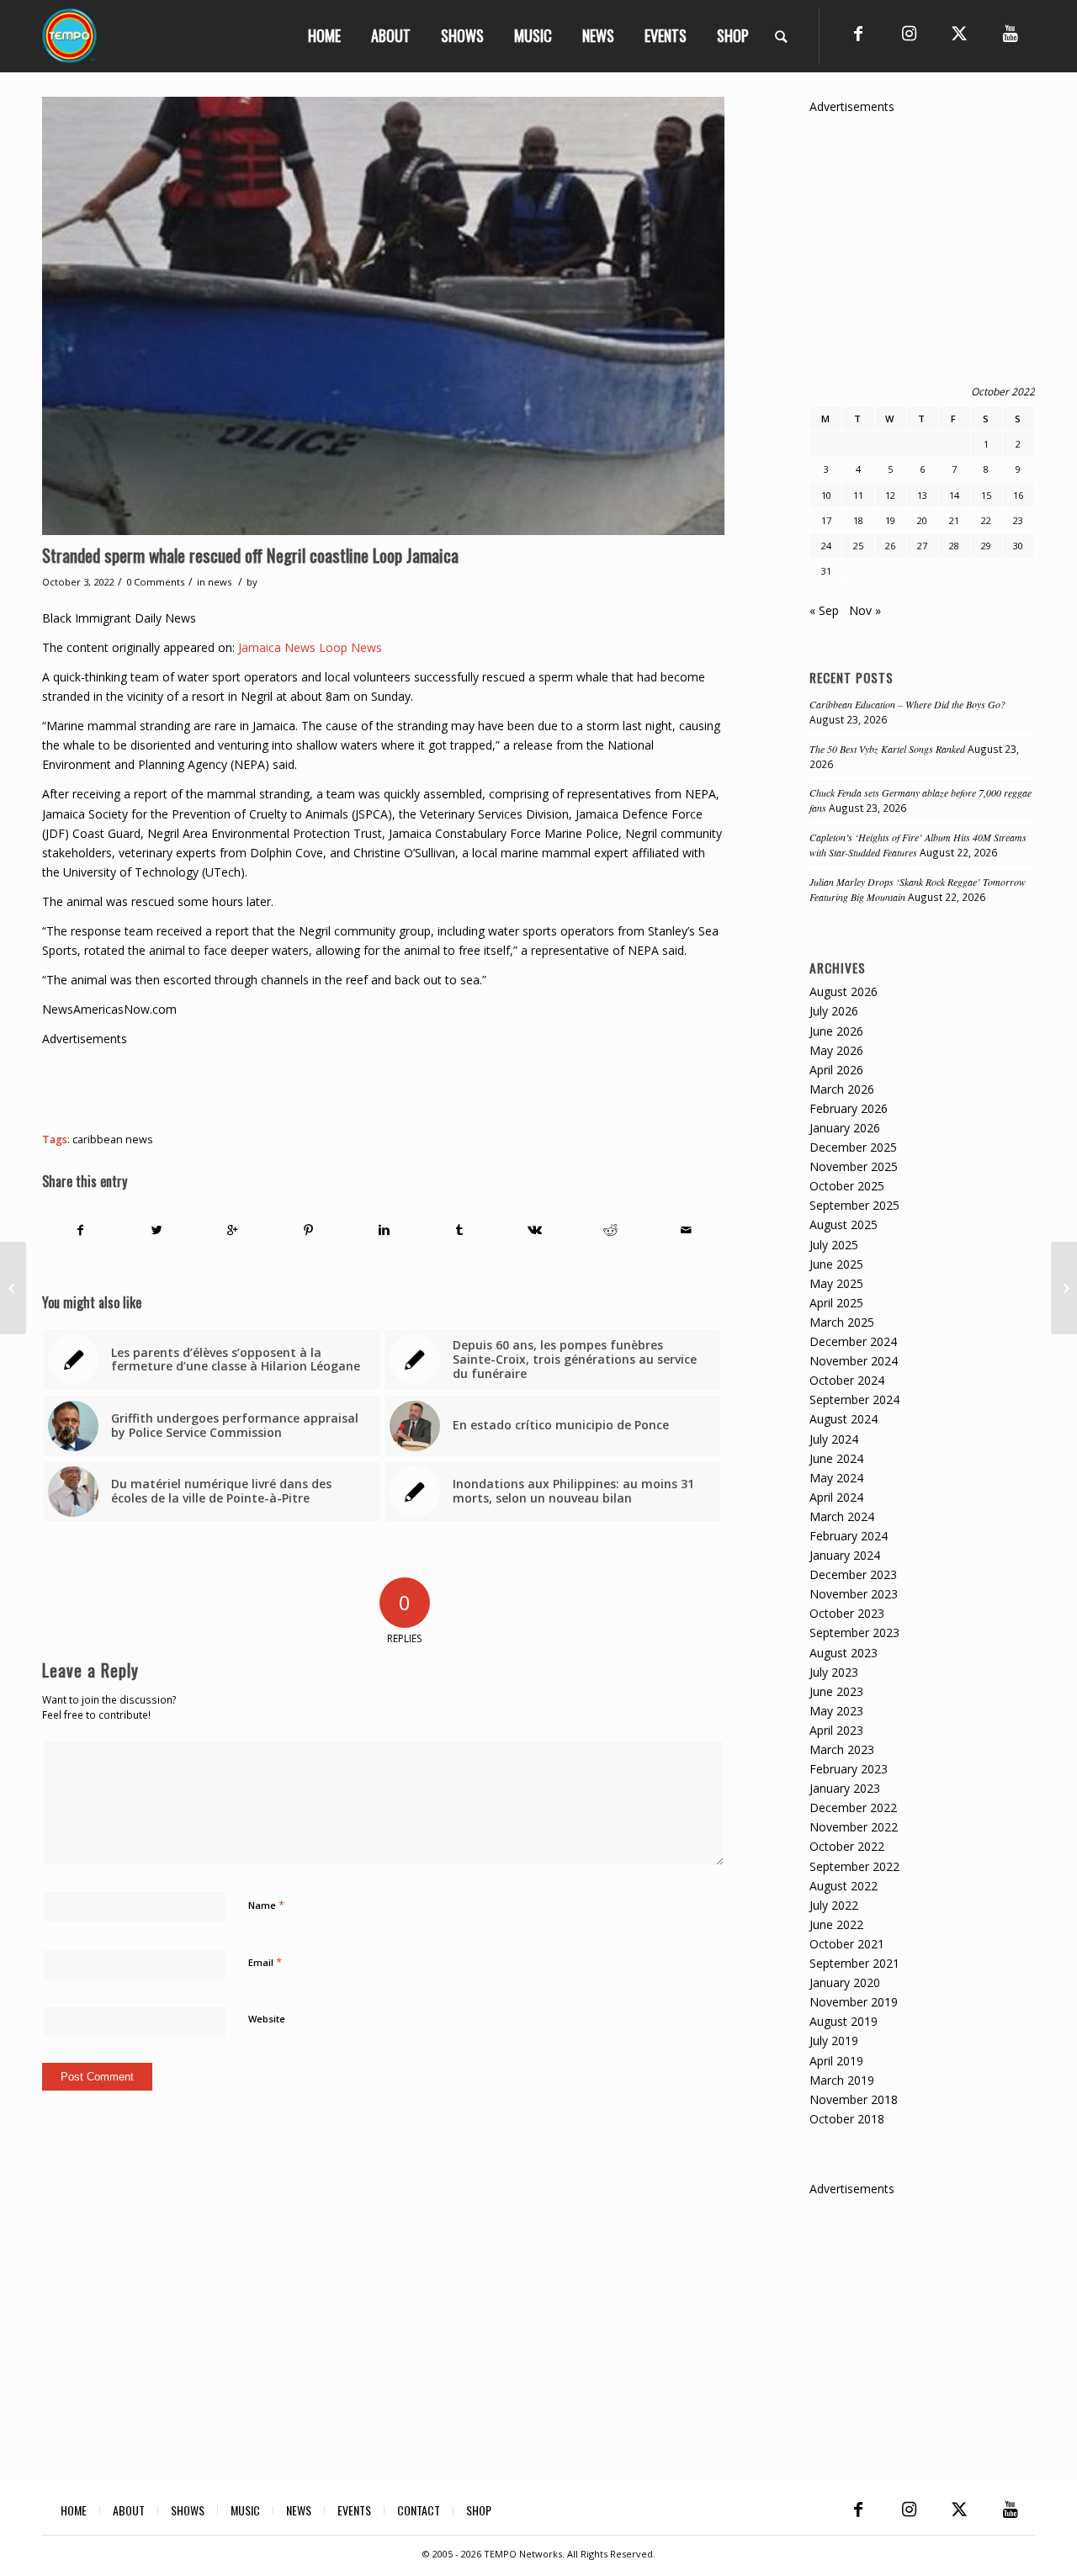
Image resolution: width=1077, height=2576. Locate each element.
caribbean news (113, 1140)
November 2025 (854, 1166)
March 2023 (842, 1749)
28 (954, 546)
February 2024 (849, 1536)
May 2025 (836, 1283)
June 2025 (836, 1264)
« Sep (824, 610)
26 (890, 546)
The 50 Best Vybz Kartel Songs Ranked (887, 749)
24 (826, 546)
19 (890, 520)
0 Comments (155, 582)
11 (858, 495)
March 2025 (842, 1322)
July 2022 (834, 1905)
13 (922, 495)
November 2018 (854, 2099)
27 (922, 546)
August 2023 (844, 1653)
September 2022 (854, 1866)
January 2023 (845, 1788)
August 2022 (844, 1886)
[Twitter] (959, 34)
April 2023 (836, 1730)
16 (1018, 495)
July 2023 (834, 1672)
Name (266, 1905)
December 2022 (853, 1807)
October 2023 (847, 1613)
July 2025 (834, 1245)
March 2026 (842, 1089)
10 (826, 495)
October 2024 (847, 1380)
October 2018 (847, 2119)
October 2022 (847, 1846)
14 (954, 495)
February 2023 (849, 1769)
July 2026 (834, 1011)
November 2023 (854, 1594)
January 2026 (845, 1128)
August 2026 (844, 991)
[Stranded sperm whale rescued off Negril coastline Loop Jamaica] (383, 316)
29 (986, 546)
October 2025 (847, 1186)
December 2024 (853, 1341)
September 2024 (854, 1399)
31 (826, 571)
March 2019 (842, 2080)
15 (986, 495)
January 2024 (845, 1555)
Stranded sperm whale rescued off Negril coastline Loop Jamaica (250, 555)
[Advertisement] (348, 1086)
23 (1018, 520)
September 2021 (854, 1963)
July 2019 (834, 2041)
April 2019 (836, 2061)
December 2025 (853, 1147)
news (220, 582)
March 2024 (842, 1516)
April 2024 (836, 1497)
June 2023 (836, 1691)
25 (858, 546)
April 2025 (836, 1303)
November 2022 (854, 1827)
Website (267, 2019)
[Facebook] (858, 34)
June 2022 (836, 1924)
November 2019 (854, 2002)
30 (1018, 546)
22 (986, 520)
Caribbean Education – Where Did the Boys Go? (907, 704)
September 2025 (854, 1205)
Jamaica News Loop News (310, 647)
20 (922, 520)
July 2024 (834, 1439)
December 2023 (853, 1574)
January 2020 (845, 1982)
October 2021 (847, 1944)
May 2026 (836, 1050)
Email (265, 1962)
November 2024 (854, 1361)
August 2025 (844, 1224)
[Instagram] (909, 34)
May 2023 (836, 1711)
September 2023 (854, 1633)
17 (826, 520)
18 (858, 520)
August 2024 (844, 1419)
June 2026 (836, 1031)
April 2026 (836, 1070)
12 (890, 495)
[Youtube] (1010, 34)
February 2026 (849, 1108)
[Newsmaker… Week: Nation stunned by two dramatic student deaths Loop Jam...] (1064, 1288)
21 (954, 520)
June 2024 (836, 1458)
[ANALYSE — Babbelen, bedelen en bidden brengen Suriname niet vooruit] (13, 1288)
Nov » (865, 610)
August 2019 (844, 2021)
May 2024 (836, 1478)
